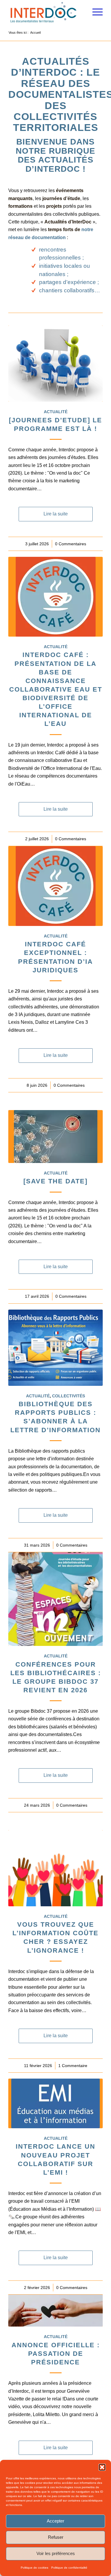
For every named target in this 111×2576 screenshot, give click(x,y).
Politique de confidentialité (69, 2568)
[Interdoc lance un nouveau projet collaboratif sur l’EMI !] (55, 2103)
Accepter (55, 2521)
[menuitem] (95, 12)
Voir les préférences (56, 2553)
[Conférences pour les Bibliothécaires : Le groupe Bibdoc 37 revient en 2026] (55, 1599)
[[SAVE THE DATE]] (55, 1137)
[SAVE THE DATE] (55, 1181)
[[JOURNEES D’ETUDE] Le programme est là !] (55, 364)
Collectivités (69, 1396)
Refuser (56, 2537)
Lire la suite (56, 514)
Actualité (56, 412)
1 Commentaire (73, 2066)
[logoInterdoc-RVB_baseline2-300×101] (46, 12)
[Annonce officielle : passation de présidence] (55, 2311)
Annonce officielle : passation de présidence (56, 2354)
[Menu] (95, 12)
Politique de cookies (34, 2568)
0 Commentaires (71, 544)
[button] (102, 2467)
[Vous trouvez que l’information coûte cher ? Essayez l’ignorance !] (55, 1868)
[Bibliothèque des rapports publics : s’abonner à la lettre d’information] (55, 1348)
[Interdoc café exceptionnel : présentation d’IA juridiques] (55, 886)
